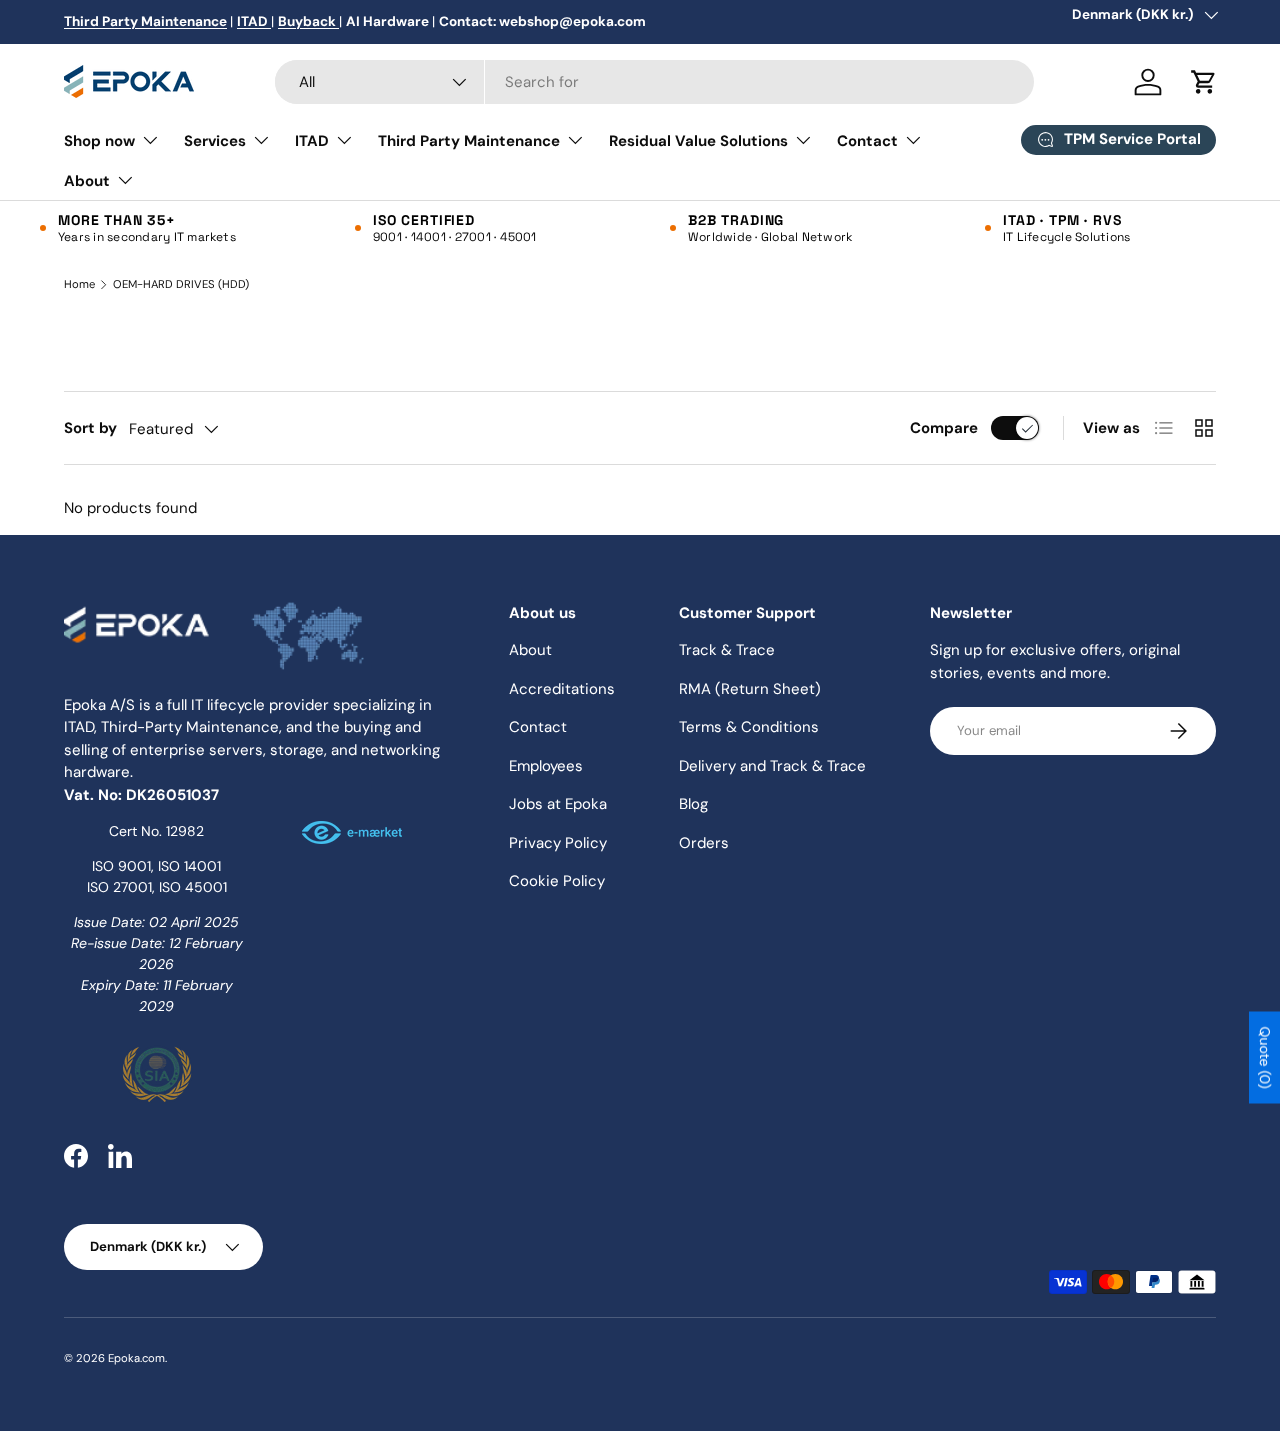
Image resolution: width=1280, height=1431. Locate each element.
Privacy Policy (558, 843)
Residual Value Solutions (698, 141)
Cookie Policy (557, 881)
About (87, 181)
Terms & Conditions (749, 727)
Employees (546, 766)
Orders (704, 843)
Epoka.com (136, 1358)
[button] (1204, 82)
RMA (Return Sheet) (750, 689)
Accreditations (562, 689)
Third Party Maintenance (469, 141)
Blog (693, 804)
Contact (867, 141)
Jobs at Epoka (558, 804)
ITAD (312, 141)
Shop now (99, 141)
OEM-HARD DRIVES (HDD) (181, 284)
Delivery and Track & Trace (772, 766)
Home (79, 284)
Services (215, 141)
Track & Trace (727, 650)
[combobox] (654, 82)
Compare (944, 428)
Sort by (90, 428)
